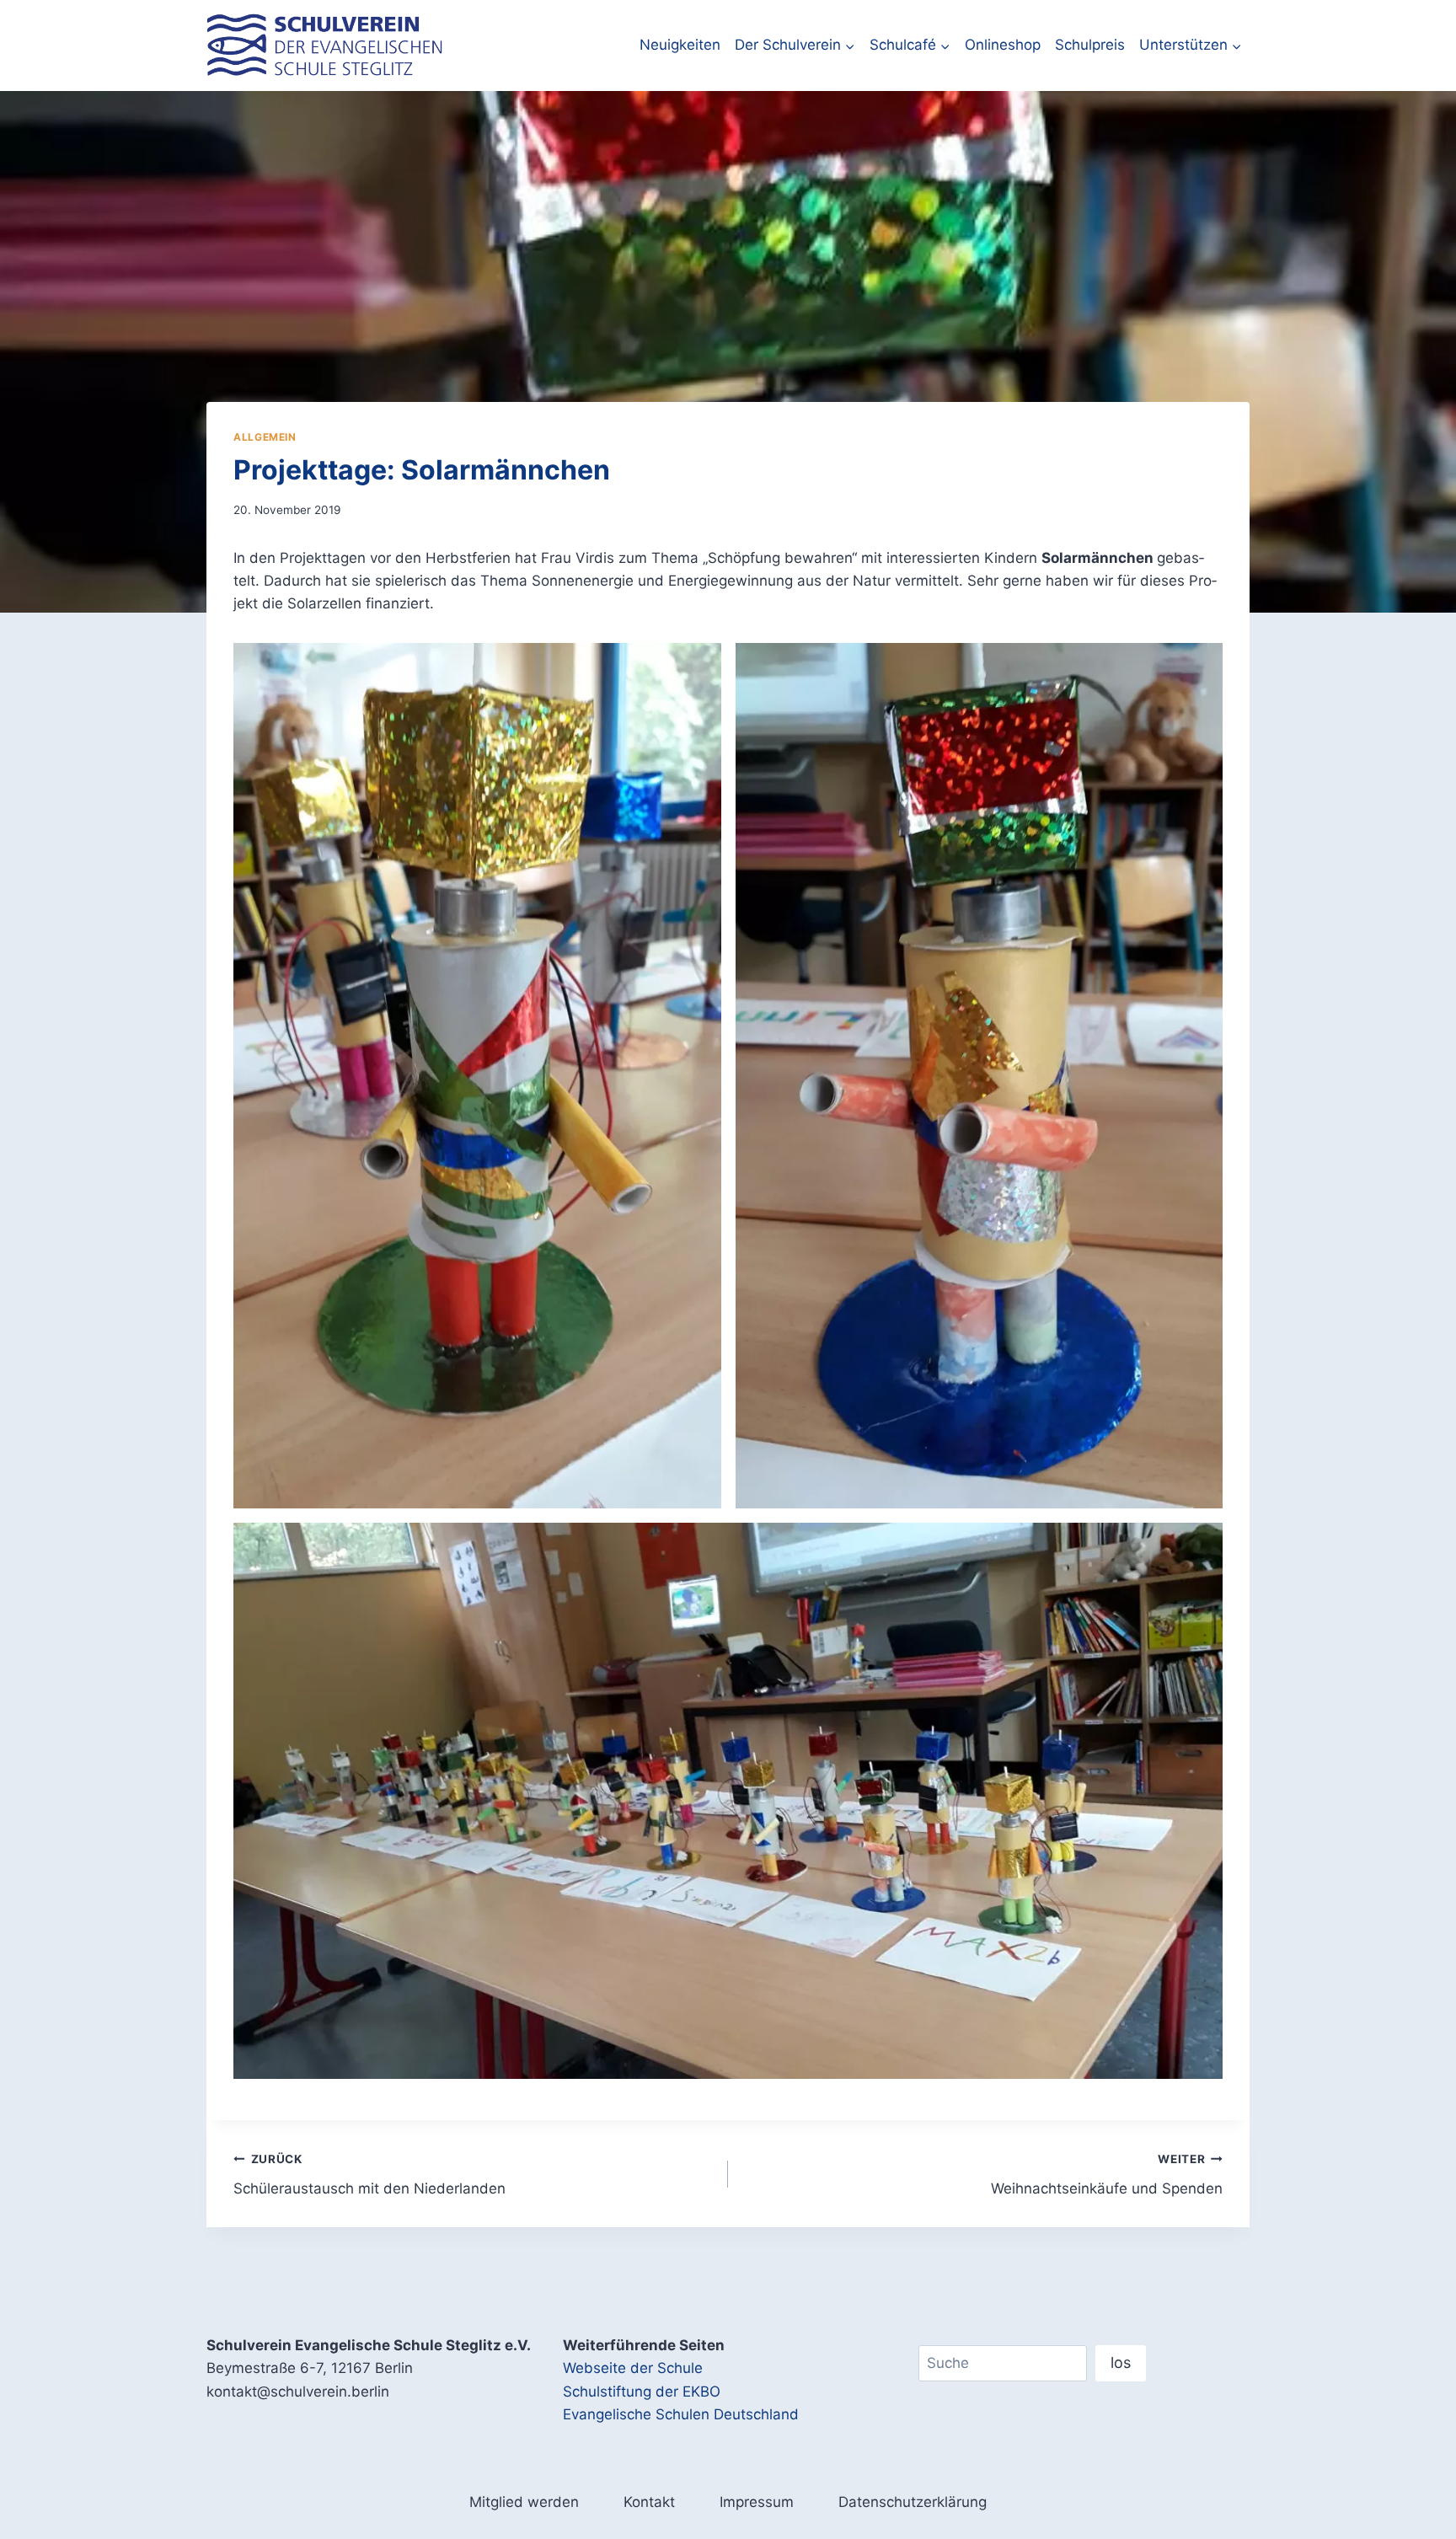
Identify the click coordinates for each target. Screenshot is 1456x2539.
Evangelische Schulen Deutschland (681, 2414)
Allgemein (265, 437)
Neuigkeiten (680, 45)
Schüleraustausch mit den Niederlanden (369, 2175)
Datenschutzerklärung (913, 2502)
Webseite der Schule (633, 2368)
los (1121, 2362)
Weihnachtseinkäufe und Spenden (1107, 2175)
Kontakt (649, 2502)
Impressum (757, 2502)
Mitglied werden (524, 2502)
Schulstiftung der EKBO (642, 2392)
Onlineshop (1003, 45)
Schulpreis (1090, 45)
